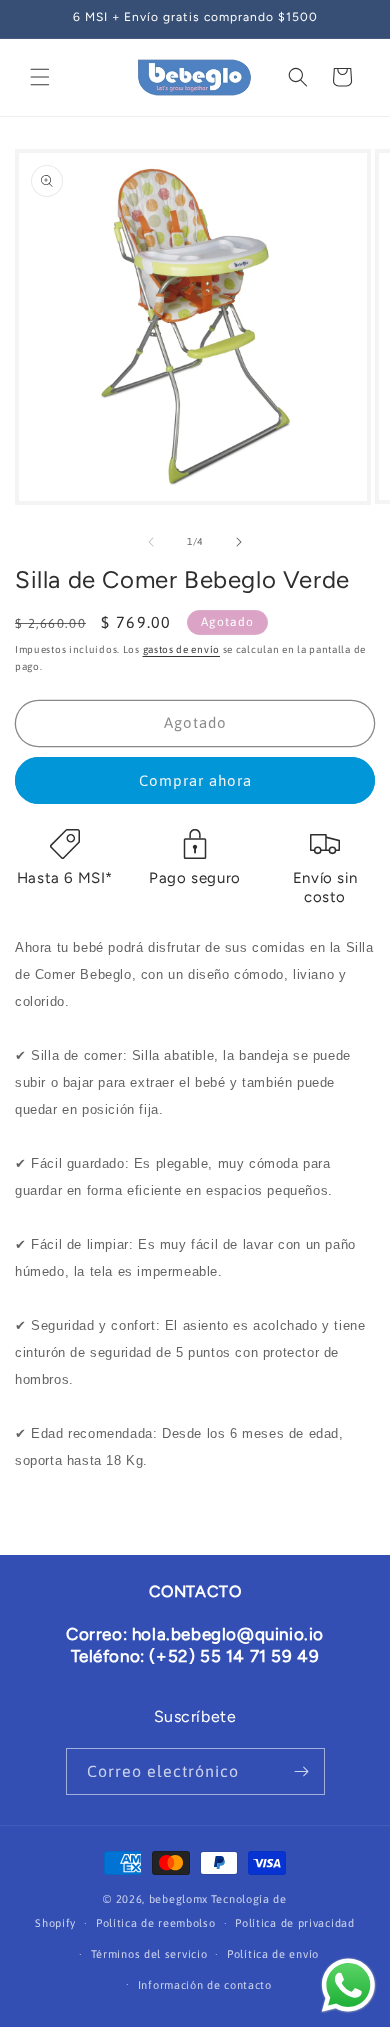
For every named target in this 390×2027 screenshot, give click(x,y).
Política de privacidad (294, 1923)
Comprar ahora (195, 780)
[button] (40, 77)
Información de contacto (205, 1985)
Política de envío (273, 1954)
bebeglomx (178, 1899)
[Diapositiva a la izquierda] (151, 542)
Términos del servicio (149, 1954)
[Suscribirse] (302, 1771)
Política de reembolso (156, 1923)
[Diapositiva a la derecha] (239, 542)
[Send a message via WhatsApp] (348, 1985)
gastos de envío (182, 649)
